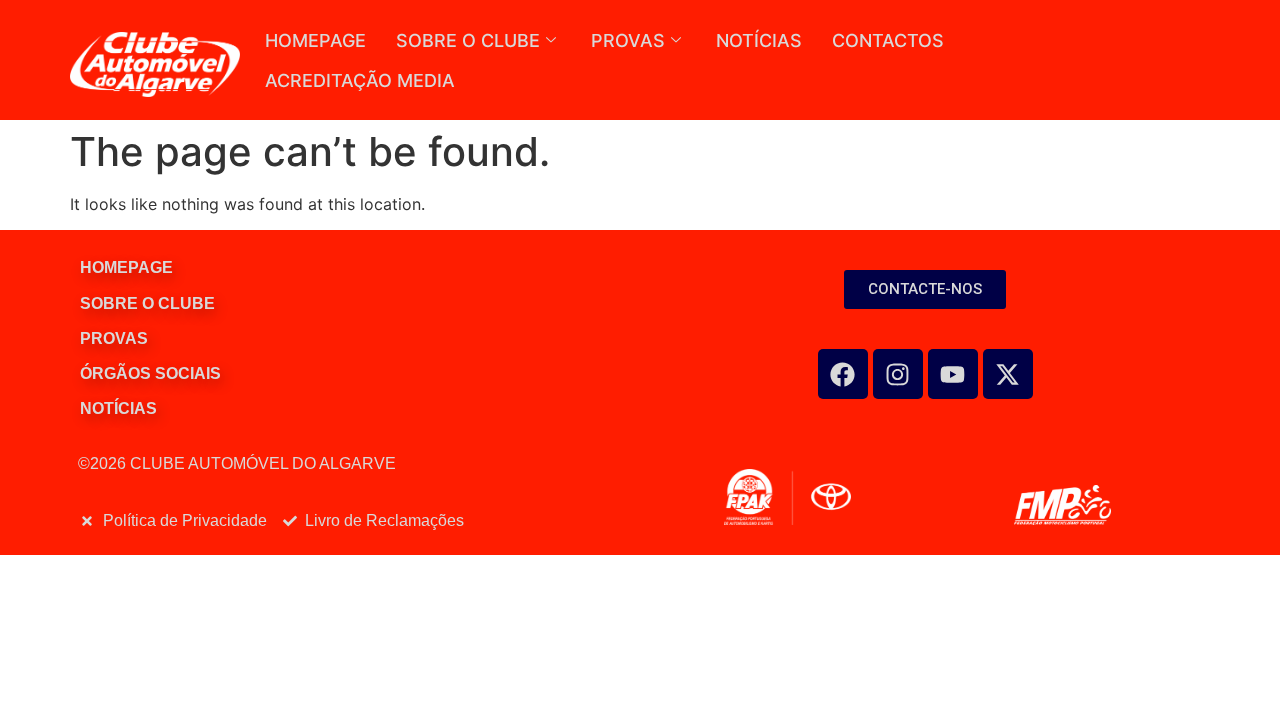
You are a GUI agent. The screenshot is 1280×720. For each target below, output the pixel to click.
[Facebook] (843, 374)
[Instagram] (898, 374)
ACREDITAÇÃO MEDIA (360, 80)
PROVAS (628, 40)
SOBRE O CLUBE (468, 40)
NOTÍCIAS (759, 40)
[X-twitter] (1008, 374)
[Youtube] (953, 374)
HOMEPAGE (315, 40)
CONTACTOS (888, 40)
